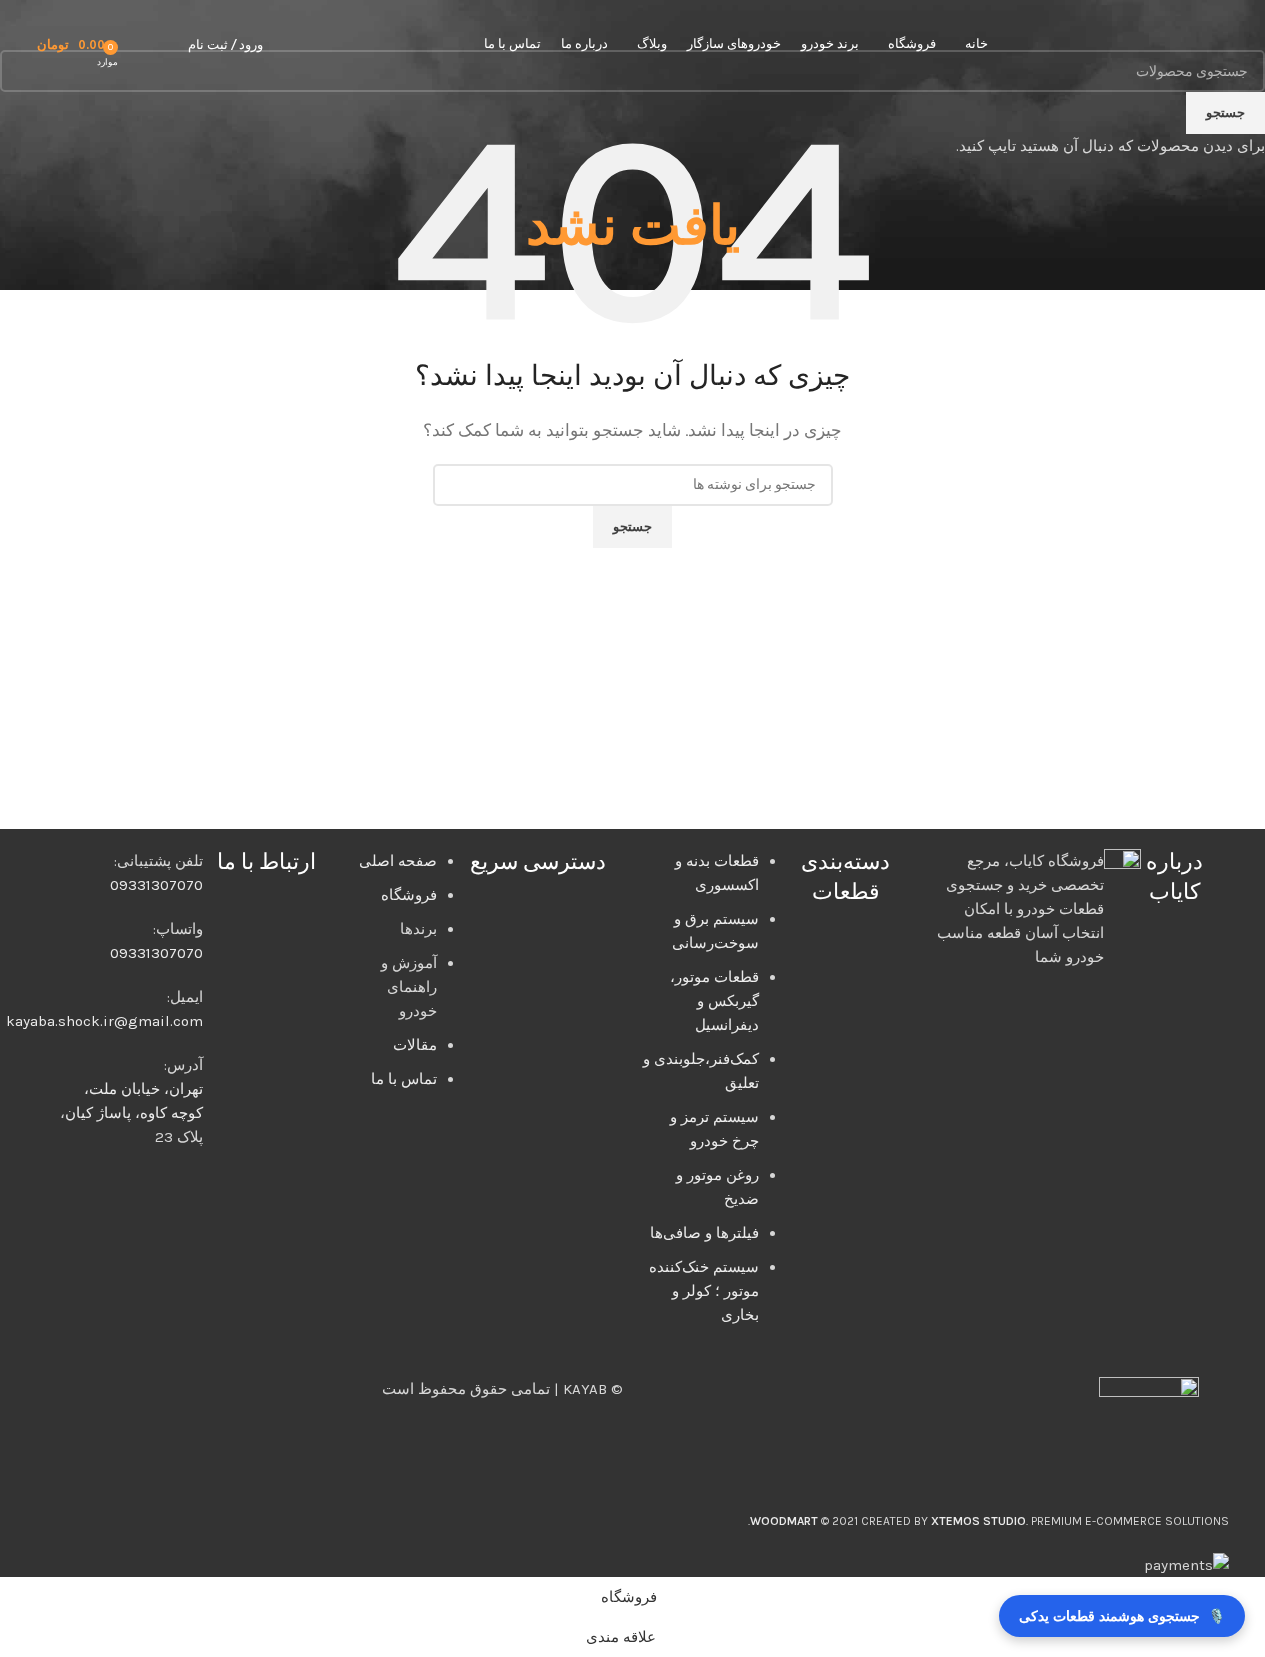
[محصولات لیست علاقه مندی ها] (140, 45)
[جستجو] (168, 45)
